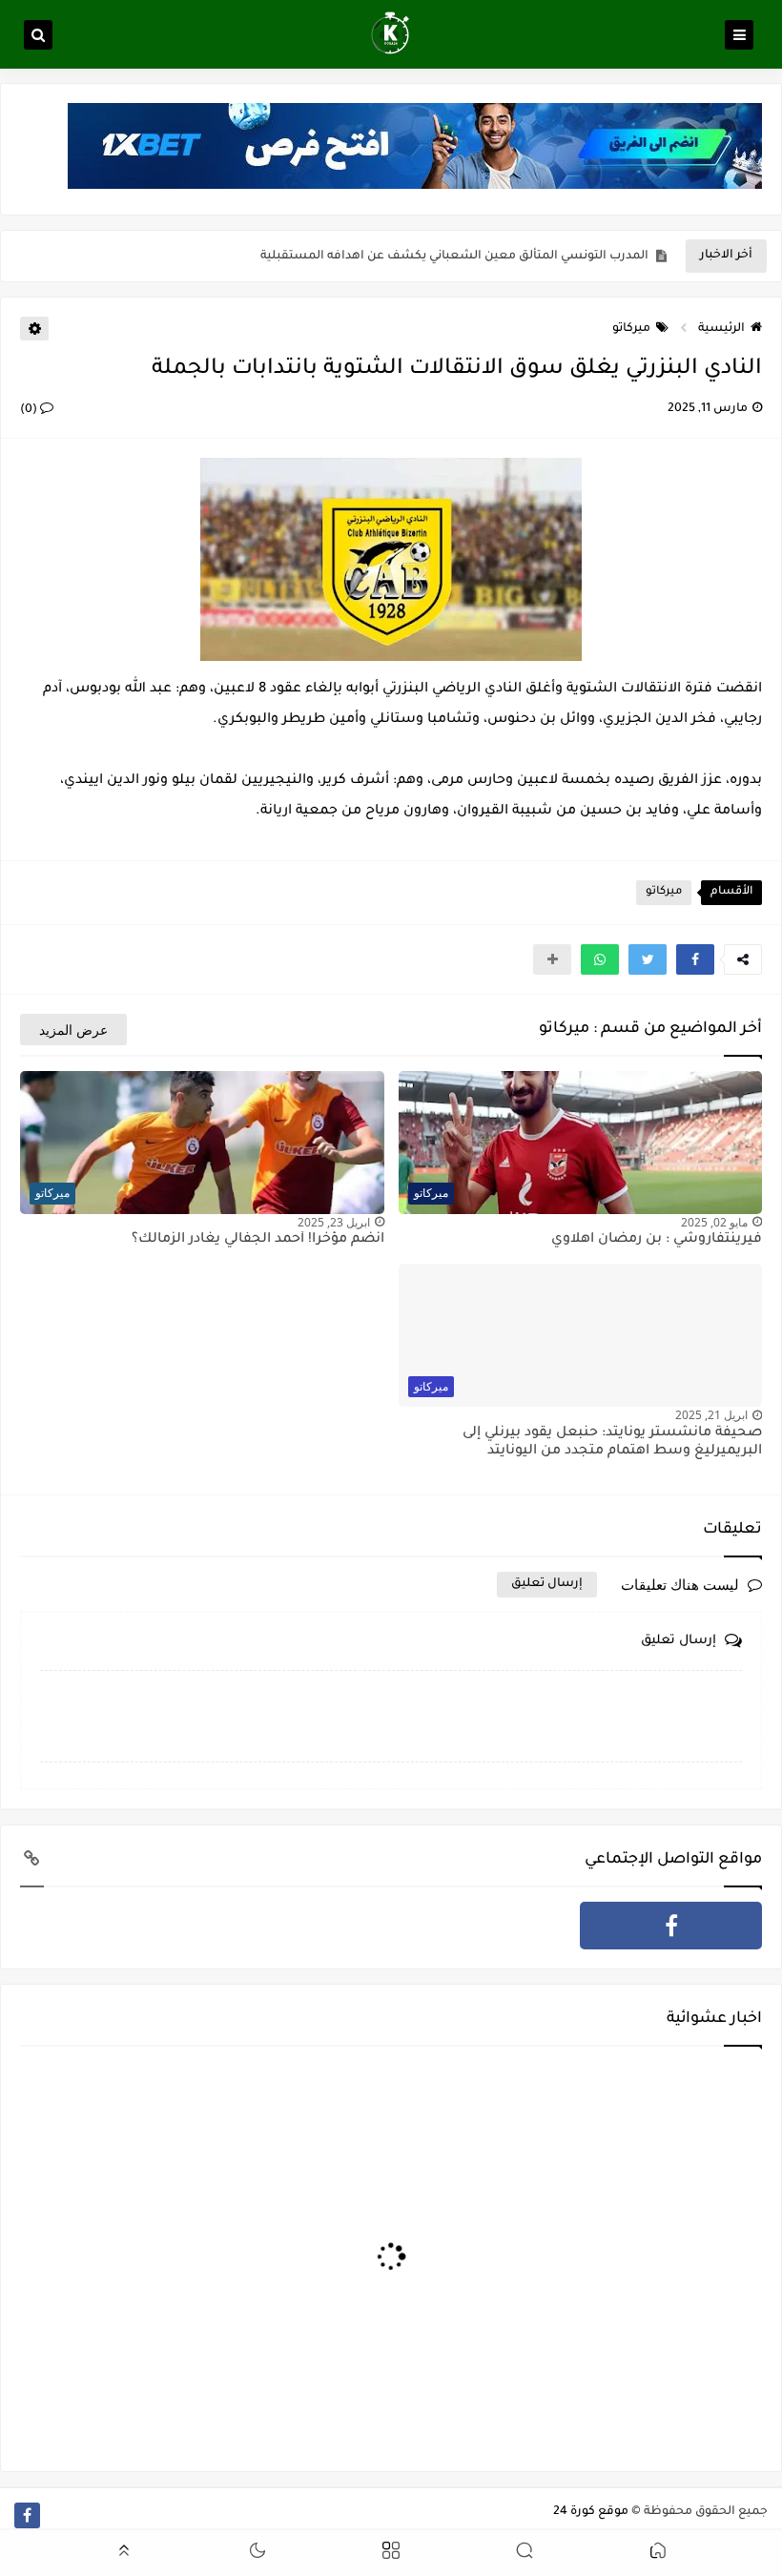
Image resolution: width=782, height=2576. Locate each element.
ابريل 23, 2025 (334, 1222)
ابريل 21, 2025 (711, 1415)
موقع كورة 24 (591, 2512)
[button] (695, 959)
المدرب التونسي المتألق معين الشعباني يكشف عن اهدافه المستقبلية (454, 257)
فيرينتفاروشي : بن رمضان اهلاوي (657, 1240)
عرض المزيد (73, 1030)
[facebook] (671, 1926)
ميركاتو (631, 329)
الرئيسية (721, 329)
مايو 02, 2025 (714, 1222)
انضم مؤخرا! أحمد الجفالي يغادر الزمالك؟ (258, 1240)
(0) (30, 410)
